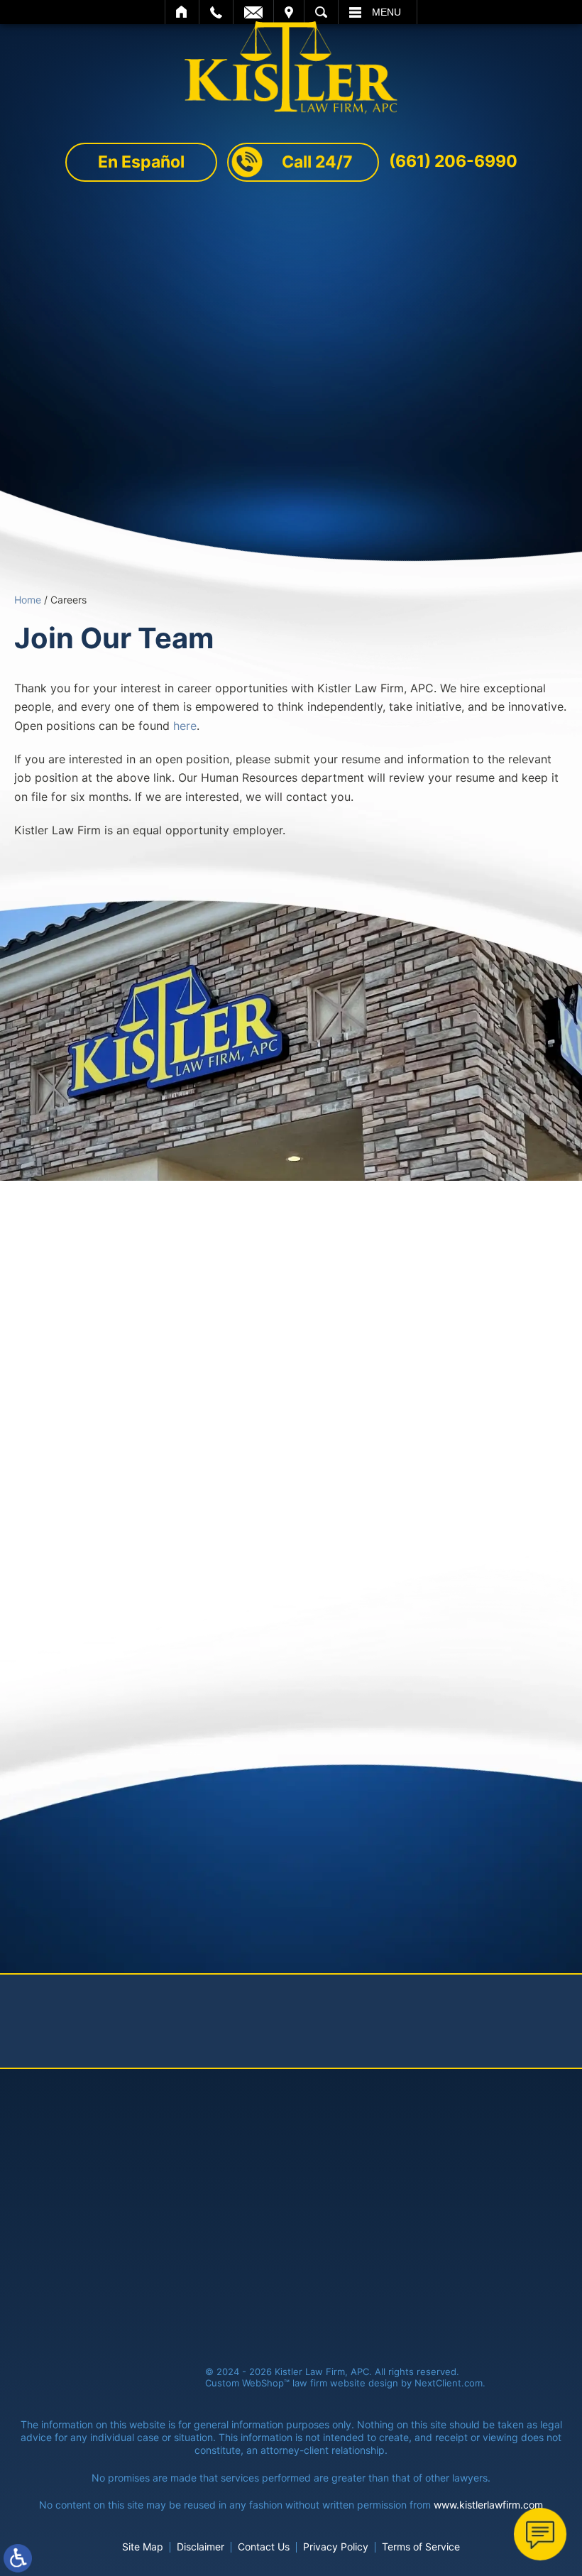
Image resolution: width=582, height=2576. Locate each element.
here (185, 726)
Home (28, 600)
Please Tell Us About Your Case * (142, 1391)
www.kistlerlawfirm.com (488, 2505)
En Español (141, 162)
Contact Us (264, 2547)
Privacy (155, 1703)
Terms (183, 1703)
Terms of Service (473, 1453)
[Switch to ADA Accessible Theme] (18, 2558)
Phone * (262, 1332)
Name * (71, 1332)
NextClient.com (449, 2383)
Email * (448, 1332)
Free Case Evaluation (291, 461)
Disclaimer (201, 2547)
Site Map (143, 2547)
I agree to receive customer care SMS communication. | (278, 1453)
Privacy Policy (377, 1453)
